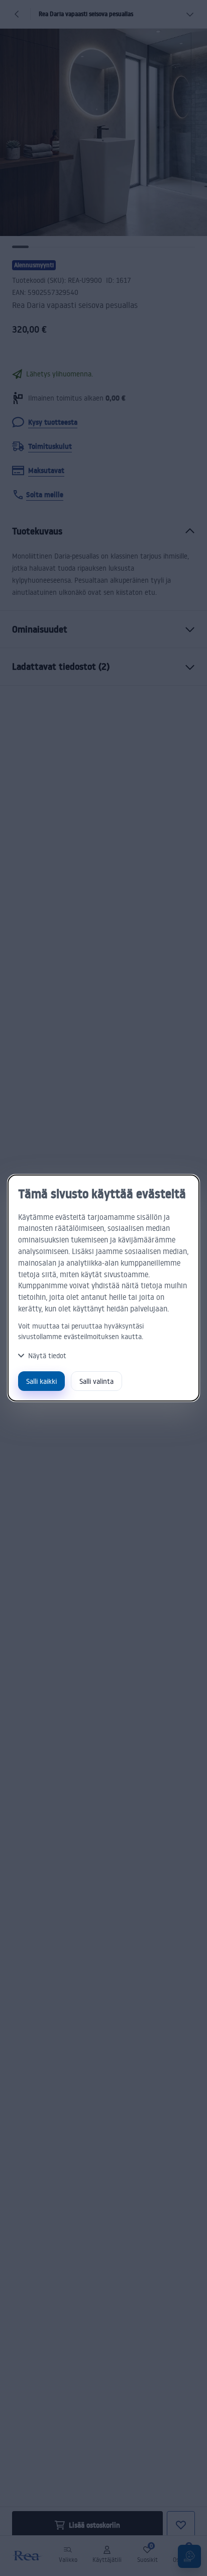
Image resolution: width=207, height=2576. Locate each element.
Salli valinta (96, 1381)
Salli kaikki (41, 1381)
